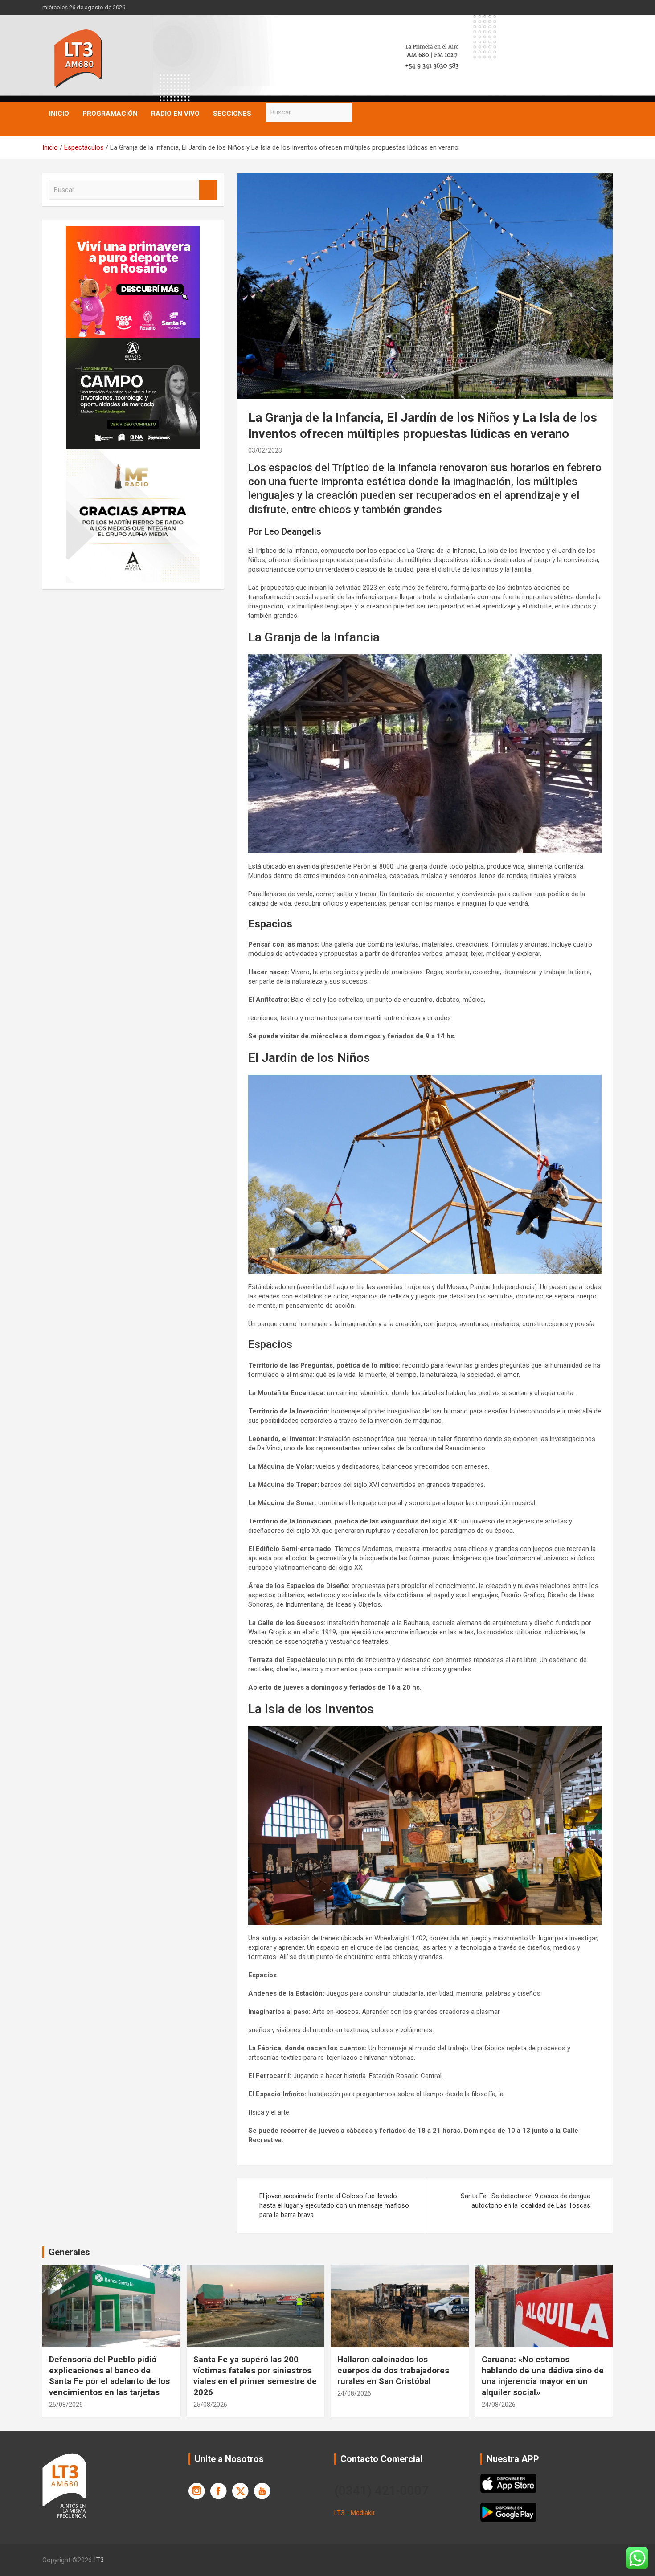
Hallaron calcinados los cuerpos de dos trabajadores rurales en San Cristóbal (393, 2370)
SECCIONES (232, 114)
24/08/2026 (354, 2393)
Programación (110, 114)
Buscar (361, 112)
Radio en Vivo (175, 114)
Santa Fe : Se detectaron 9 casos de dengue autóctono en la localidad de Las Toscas (526, 2201)
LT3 (99, 2560)
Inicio (59, 114)
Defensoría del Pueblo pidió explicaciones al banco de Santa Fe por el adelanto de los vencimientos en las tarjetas (109, 2376)
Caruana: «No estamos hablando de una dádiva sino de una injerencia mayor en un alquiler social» (543, 2376)
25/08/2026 (66, 2405)
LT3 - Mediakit (354, 2513)
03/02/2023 (265, 450)
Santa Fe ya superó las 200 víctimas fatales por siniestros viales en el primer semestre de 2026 (255, 2376)
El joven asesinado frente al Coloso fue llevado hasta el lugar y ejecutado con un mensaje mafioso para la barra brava (334, 2205)
